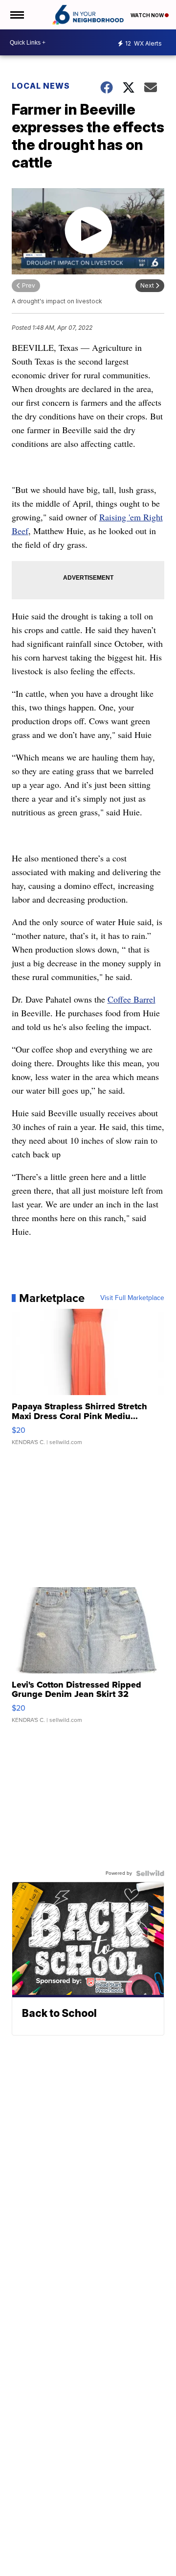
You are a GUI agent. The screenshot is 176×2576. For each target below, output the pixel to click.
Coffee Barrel (132, 999)
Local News (41, 86)
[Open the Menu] (16, 15)
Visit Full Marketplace (132, 1298)
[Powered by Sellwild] (150, 1873)
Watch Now (148, 15)
